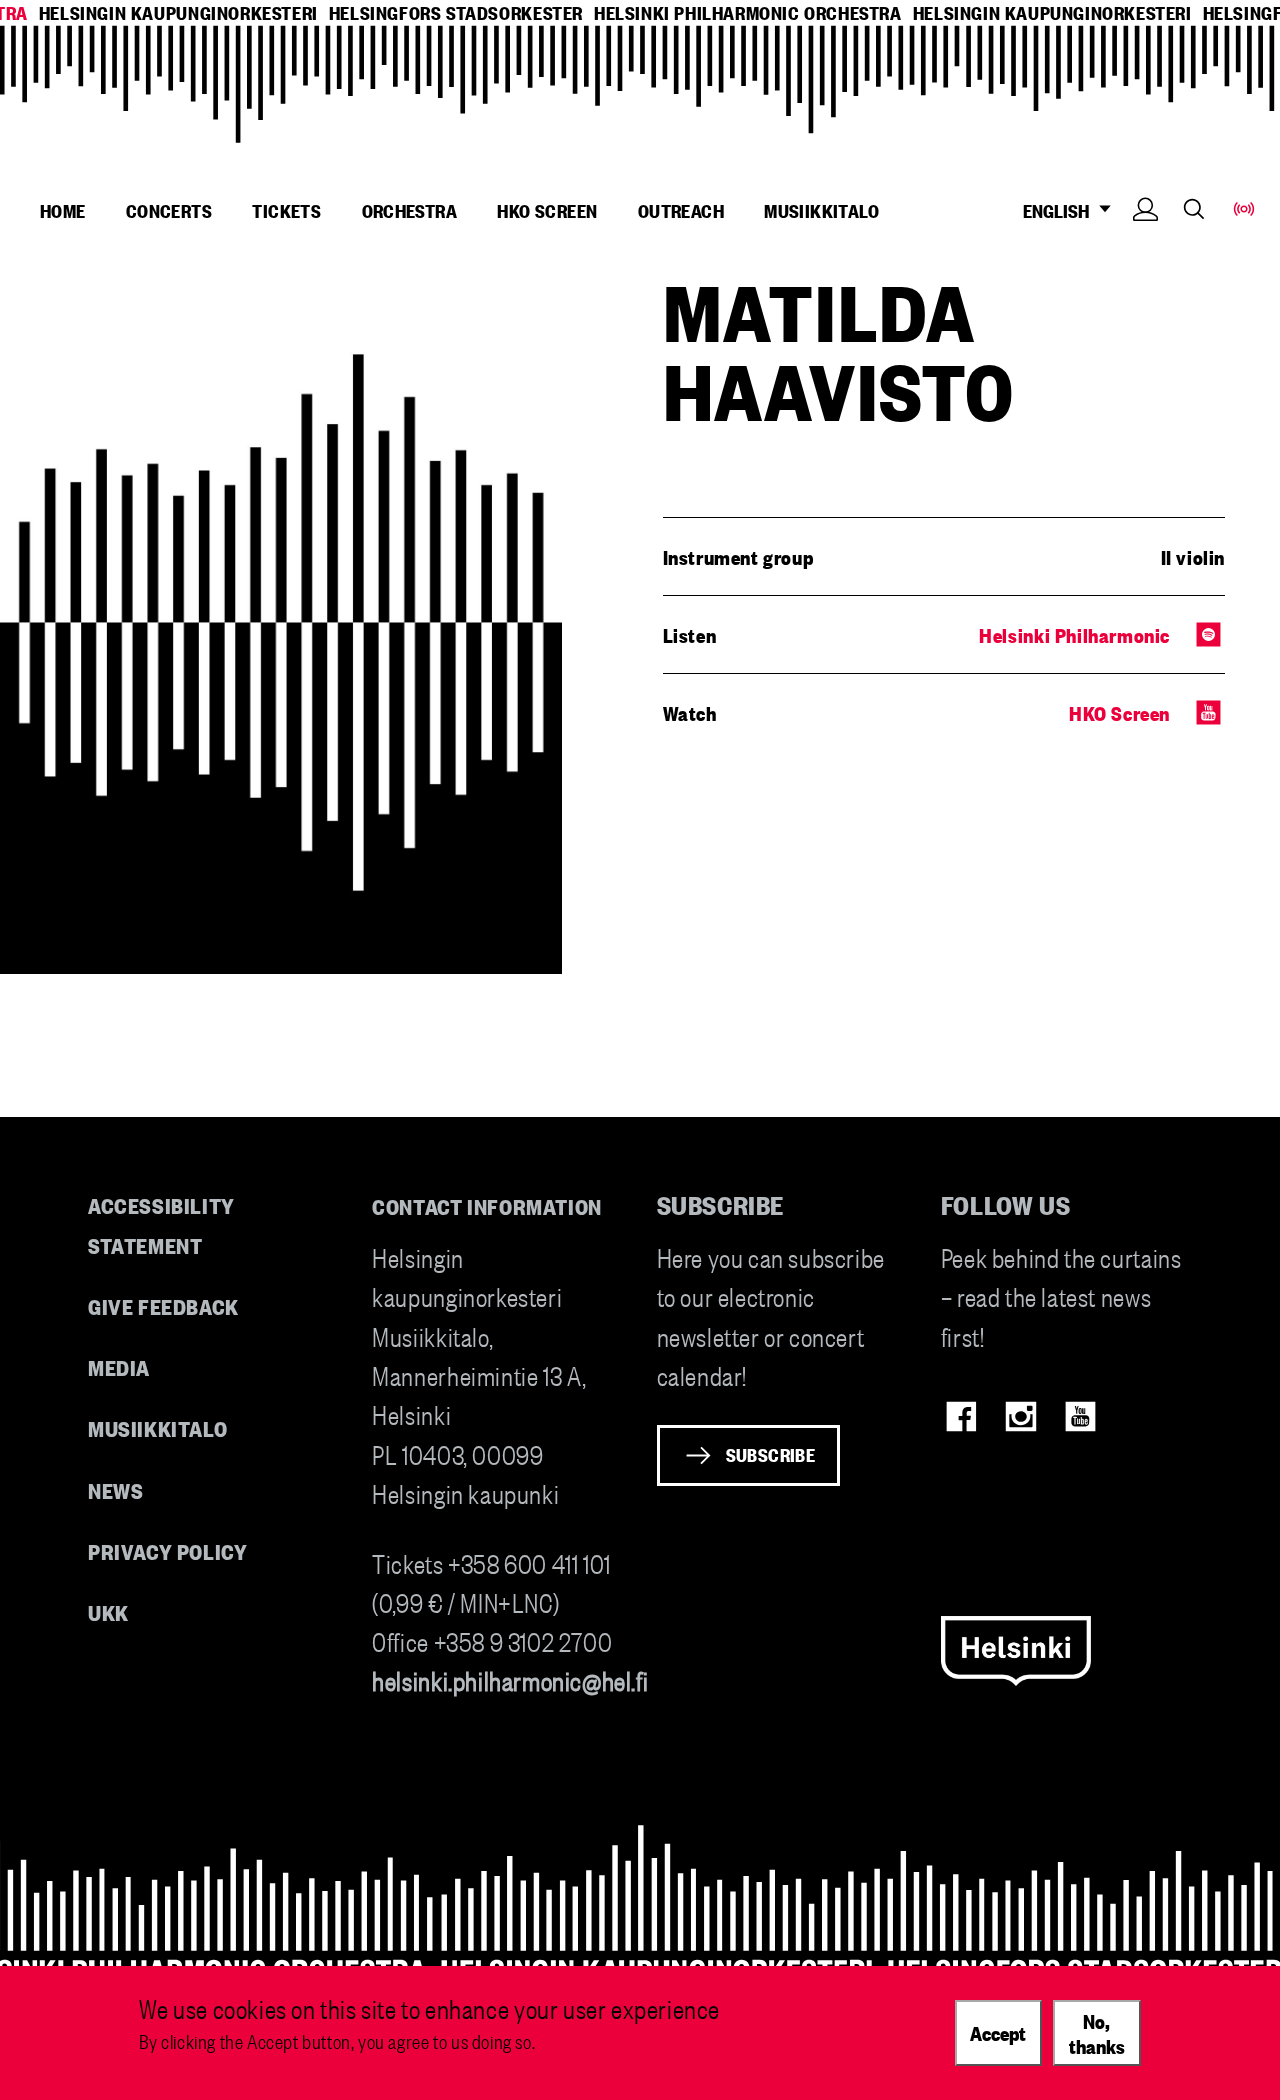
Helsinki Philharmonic (1074, 634)
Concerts (169, 210)
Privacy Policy (167, 1550)
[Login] (1145, 239)
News (115, 1489)
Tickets (286, 210)
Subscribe (771, 1454)
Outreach (681, 210)
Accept (998, 2032)
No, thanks (1097, 2032)
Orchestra (410, 210)
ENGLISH (1059, 210)
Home (63, 210)
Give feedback (163, 1305)
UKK (108, 1611)
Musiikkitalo (821, 210)
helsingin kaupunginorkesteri (178, 12)
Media (119, 1366)
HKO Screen (547, 210)
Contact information (487, 1205)
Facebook (961, 1416)
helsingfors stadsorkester (456, 12)
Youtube (1080, 1416)
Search (1194, 208)
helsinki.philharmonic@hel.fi (510, 1679)
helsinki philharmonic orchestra (748, 12)
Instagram (1020, 1416)
